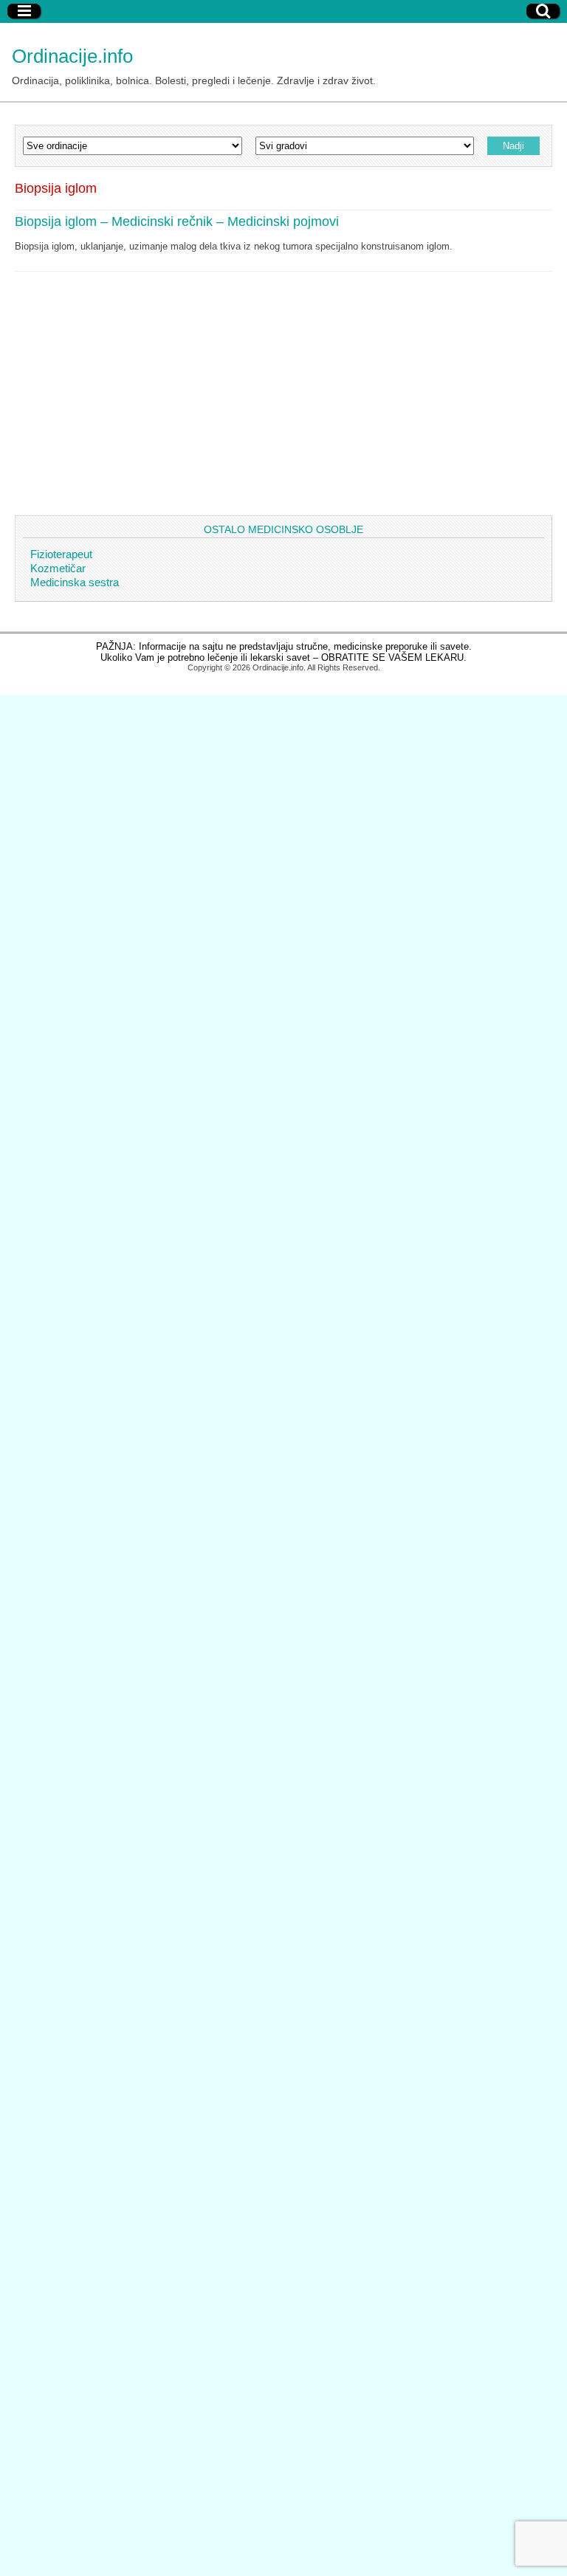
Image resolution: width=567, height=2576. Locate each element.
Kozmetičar (58, 568)
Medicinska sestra (75, 582)
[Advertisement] (283, 382)
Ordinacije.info (72, 56)
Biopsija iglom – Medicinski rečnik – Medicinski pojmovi (177, 221)
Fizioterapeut (61, 554)
